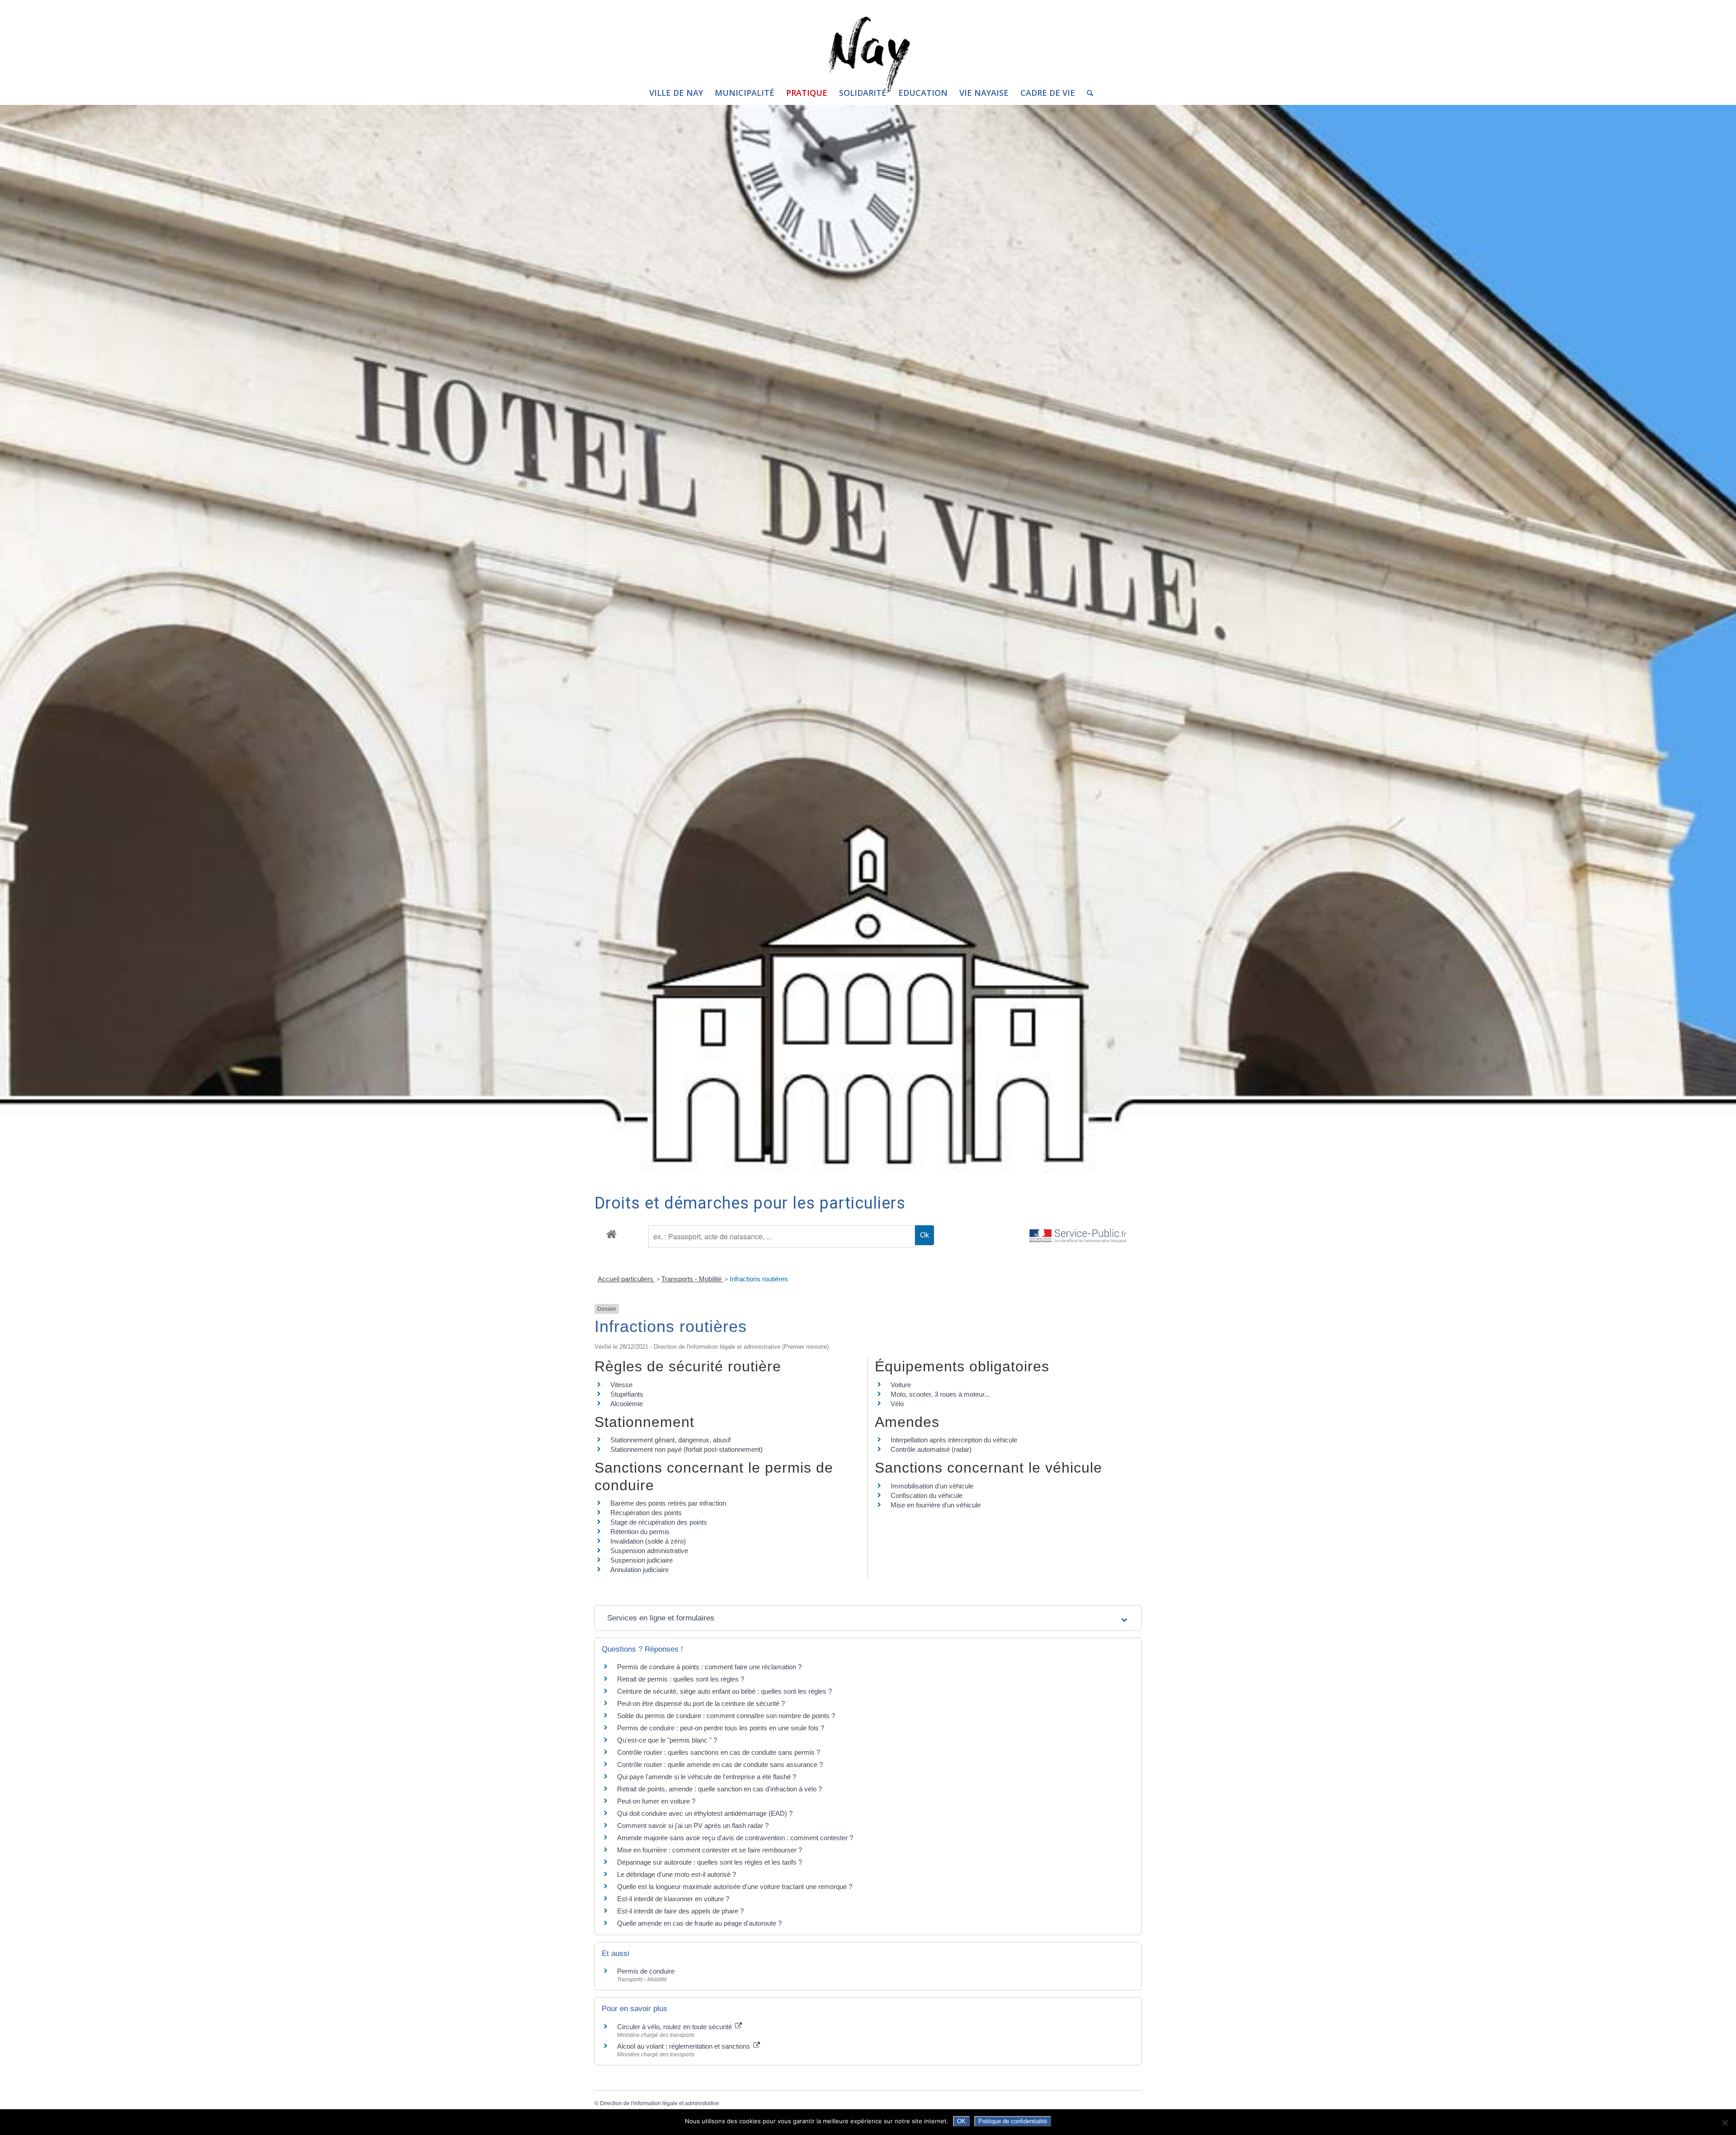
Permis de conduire (646, 1971)
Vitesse (621, 1385)
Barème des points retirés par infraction (668, 1503)
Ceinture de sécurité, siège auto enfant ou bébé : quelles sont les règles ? (724, 1691)
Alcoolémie (627, 1404)
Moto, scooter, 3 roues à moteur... (940, 1394)
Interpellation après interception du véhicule (954, 1440)
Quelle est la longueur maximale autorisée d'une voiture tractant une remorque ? (735, 1887)
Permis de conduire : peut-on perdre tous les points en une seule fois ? (721, 1728)
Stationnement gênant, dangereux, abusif (670, 1440)
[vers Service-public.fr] (1078, 1236)
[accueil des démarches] (611, 1234)
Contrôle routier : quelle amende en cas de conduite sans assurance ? (720, 1764)
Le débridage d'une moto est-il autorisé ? (677, 1874)
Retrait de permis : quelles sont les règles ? (681, 1679)
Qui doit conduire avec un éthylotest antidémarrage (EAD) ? (705, 1813)
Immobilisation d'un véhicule (932, 1486)
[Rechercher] (1087, 93)
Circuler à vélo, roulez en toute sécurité (675, 2027)
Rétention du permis (640, 1532)
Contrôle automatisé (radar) (931, 1449)
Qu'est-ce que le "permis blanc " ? (667, 1740)
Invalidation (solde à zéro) (648, 1541)
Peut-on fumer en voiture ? (656, 1801)
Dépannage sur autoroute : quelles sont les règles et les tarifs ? (710, 1862)
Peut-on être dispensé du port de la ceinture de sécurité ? (701, 1703)
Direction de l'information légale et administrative (660, 2103)
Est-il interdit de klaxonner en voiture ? (673, 1899)
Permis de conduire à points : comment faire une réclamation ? (709, 1667)
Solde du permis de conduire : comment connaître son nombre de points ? (726, 1716)
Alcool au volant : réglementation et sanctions (684, 2046)
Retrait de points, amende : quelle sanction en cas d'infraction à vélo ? (719, 1789)
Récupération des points (646, 1513)
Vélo (897, 1404)
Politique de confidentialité (1013, 2121)
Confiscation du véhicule (927, 1495)
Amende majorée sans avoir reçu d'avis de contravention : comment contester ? (735, 1838)
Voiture (901, 1385)
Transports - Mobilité (692, 1279)
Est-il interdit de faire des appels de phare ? (680, 1911)
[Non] (1725, 2122)
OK (961, 2121)
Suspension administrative (649, 1551)
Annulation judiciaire (639, 1570)
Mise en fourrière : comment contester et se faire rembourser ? (710, 1850)
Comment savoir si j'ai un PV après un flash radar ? (693, 1826)
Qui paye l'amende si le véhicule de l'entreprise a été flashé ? (707, 1777)
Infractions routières (759, 1279)
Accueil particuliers (626, 1279)
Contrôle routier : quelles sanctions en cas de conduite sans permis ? (719, 1752)
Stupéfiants (627, 1394)
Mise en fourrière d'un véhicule (936, 1505)
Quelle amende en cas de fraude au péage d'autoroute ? (699, 1923)
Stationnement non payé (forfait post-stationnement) (686, 1449)
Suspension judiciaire (642, 1560)
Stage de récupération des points (659, 1522)
